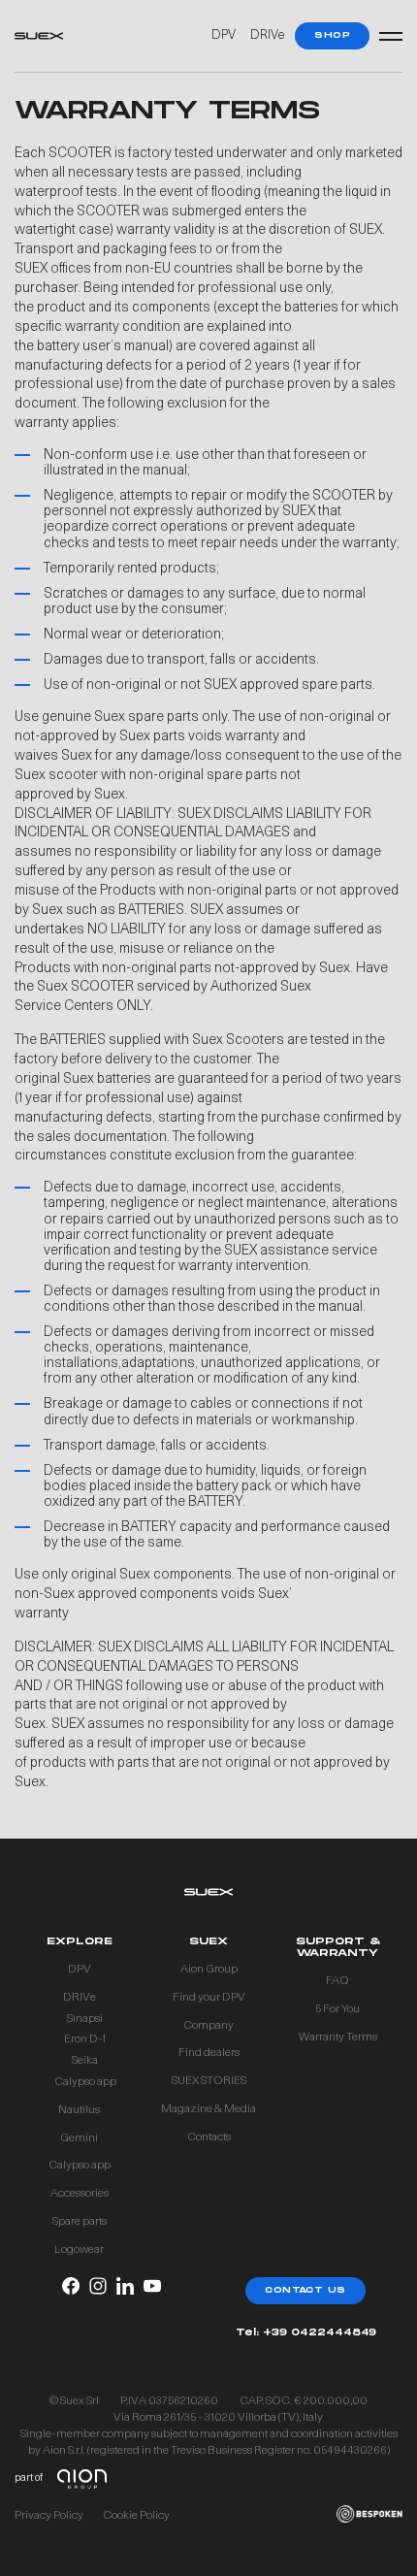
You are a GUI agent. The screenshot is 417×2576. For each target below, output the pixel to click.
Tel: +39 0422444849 (306, 2333)
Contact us (305, 2290)
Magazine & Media (208, 2109)
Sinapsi (85, 2019)
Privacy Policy (49, 2516)
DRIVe (268, 35)
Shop (332, 35)
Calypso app (85, 2082)
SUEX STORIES (209, 2081)
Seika (85, 2061)
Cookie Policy (136, 2516)
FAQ (337, 1981)
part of (29, 2478)
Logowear (79, 2250)
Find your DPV (209, 1998)
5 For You (337, 2009)
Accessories (80, 2194)
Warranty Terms (338, 2038)
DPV (224, 35)
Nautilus (79, 2110)
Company (208, 2026)
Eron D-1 (85, 2039)
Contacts (209, 2137)
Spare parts (80, 2222)
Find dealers (209, 2053)
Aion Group (209, 1970)
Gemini (79, 2138)
